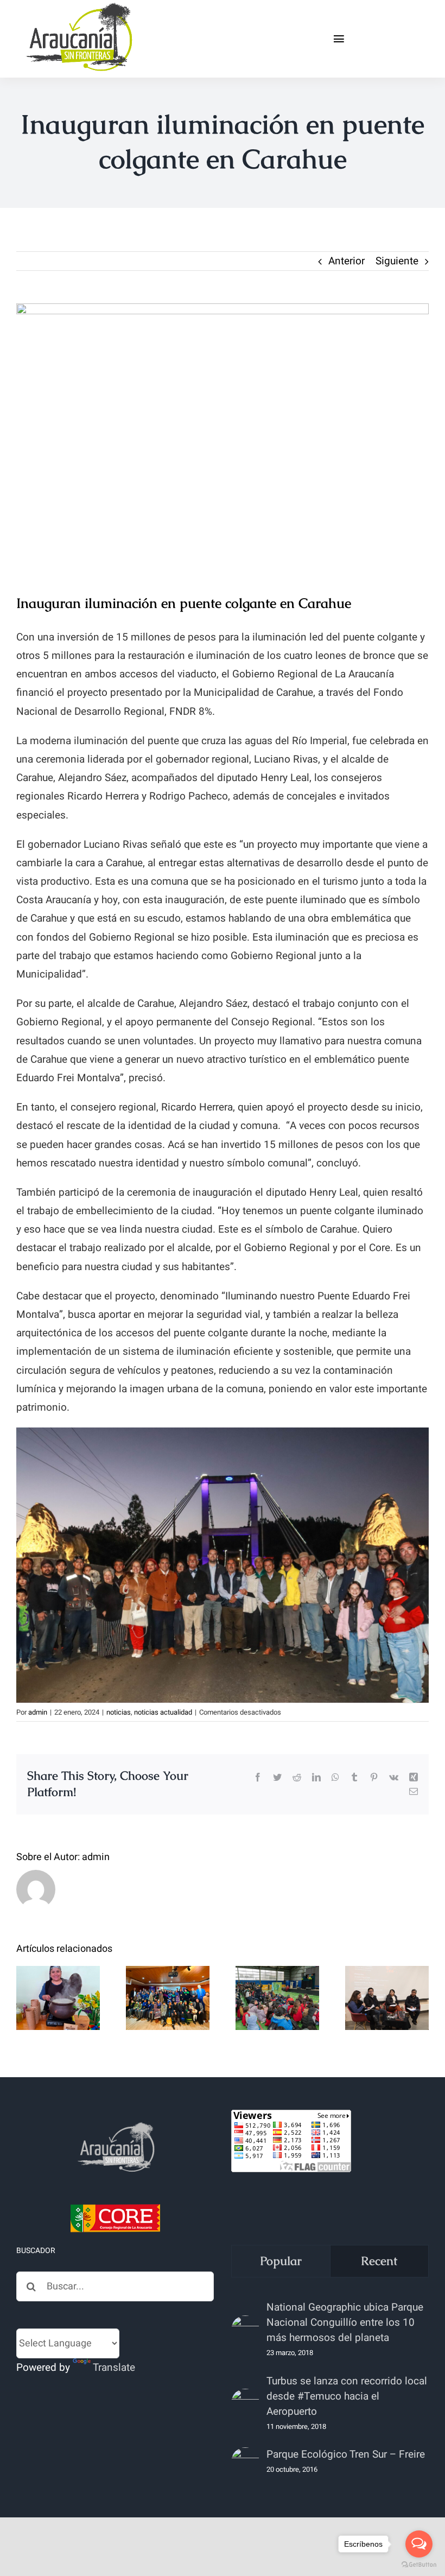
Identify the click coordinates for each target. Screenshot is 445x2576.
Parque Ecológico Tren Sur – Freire (346, 2454)
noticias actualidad (163, 1712)
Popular (281, 2261)
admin (38, 1712)
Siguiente (397, 261)
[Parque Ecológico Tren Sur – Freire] (245, 2461)
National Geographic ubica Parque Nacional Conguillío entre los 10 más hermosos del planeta (345, 2323)
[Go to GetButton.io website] (419, 2565)
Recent (379, 2261)
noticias (119, 1712)
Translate (114, 2368)
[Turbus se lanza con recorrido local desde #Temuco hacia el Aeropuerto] (245, 2403)
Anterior (347, 261)
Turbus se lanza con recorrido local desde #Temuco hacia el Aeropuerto (347, 2396)
